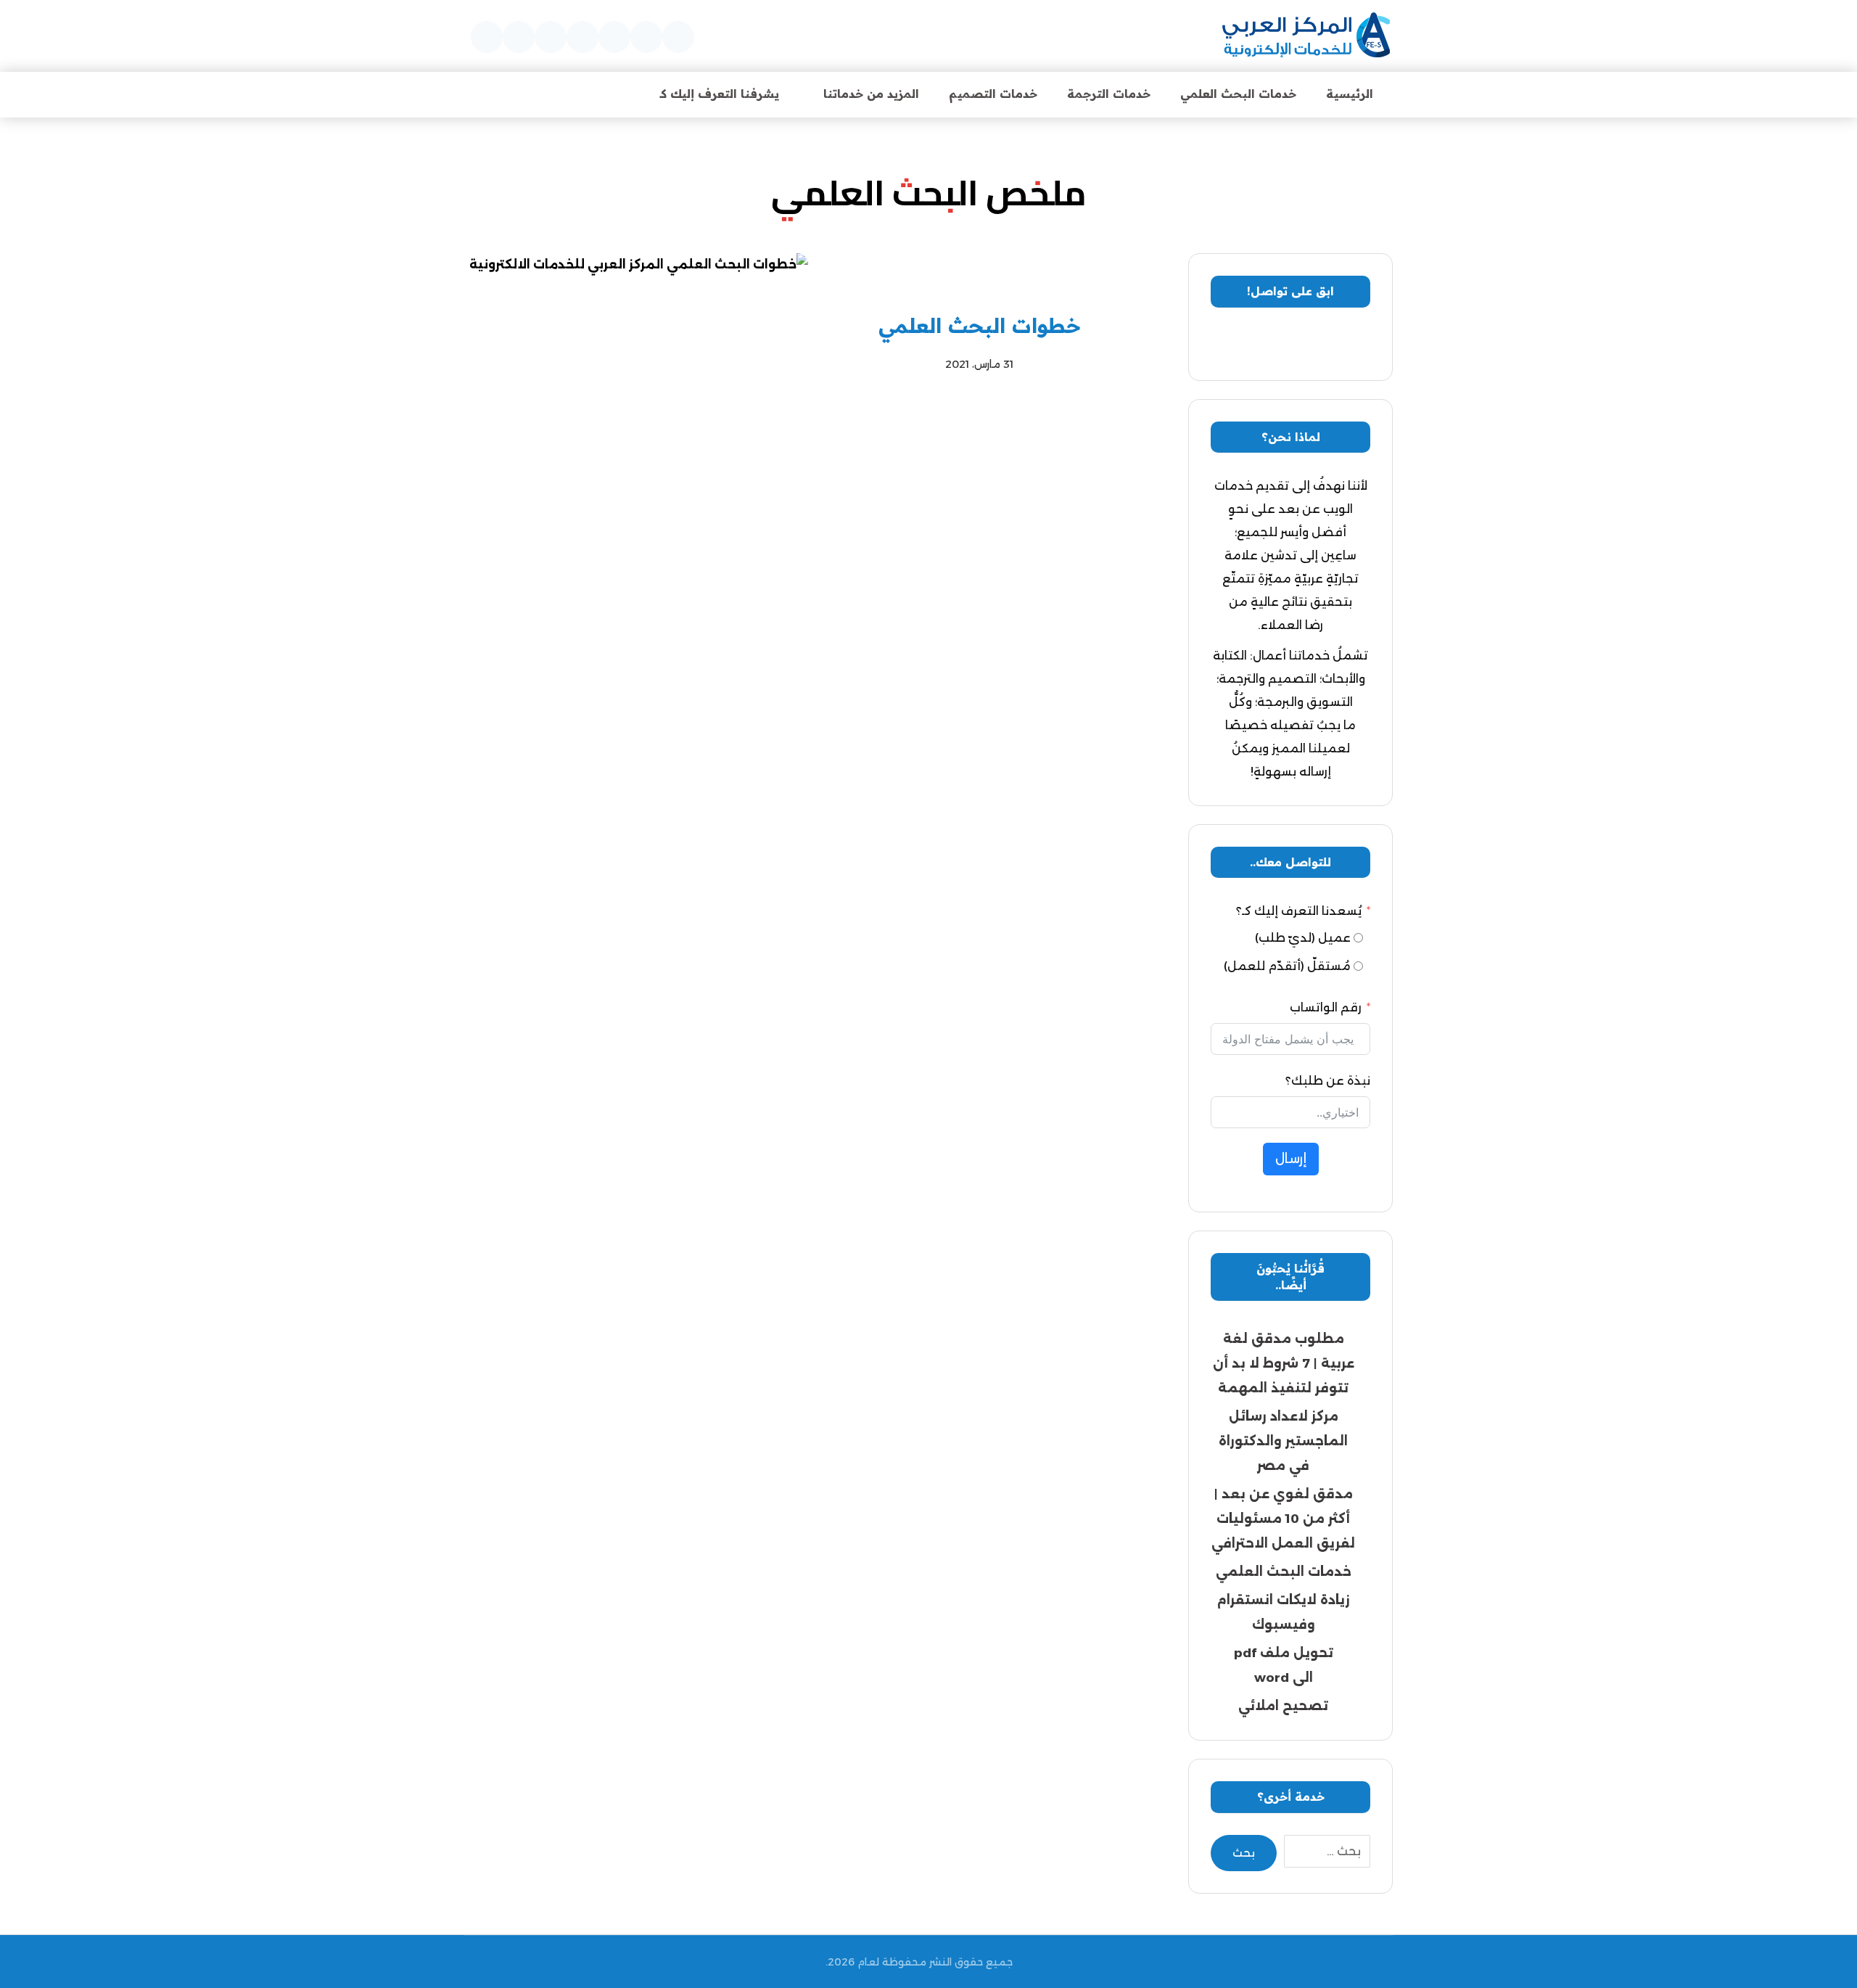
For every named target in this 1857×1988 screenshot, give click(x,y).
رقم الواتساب (1326, 1007)
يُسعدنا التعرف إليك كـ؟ (1299, 911)
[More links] (606, 94)
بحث (1244, 1853)
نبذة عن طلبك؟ (1328, 1081)
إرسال (1291, 1159)
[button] (678, 37)
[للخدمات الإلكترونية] (1306, 36)
